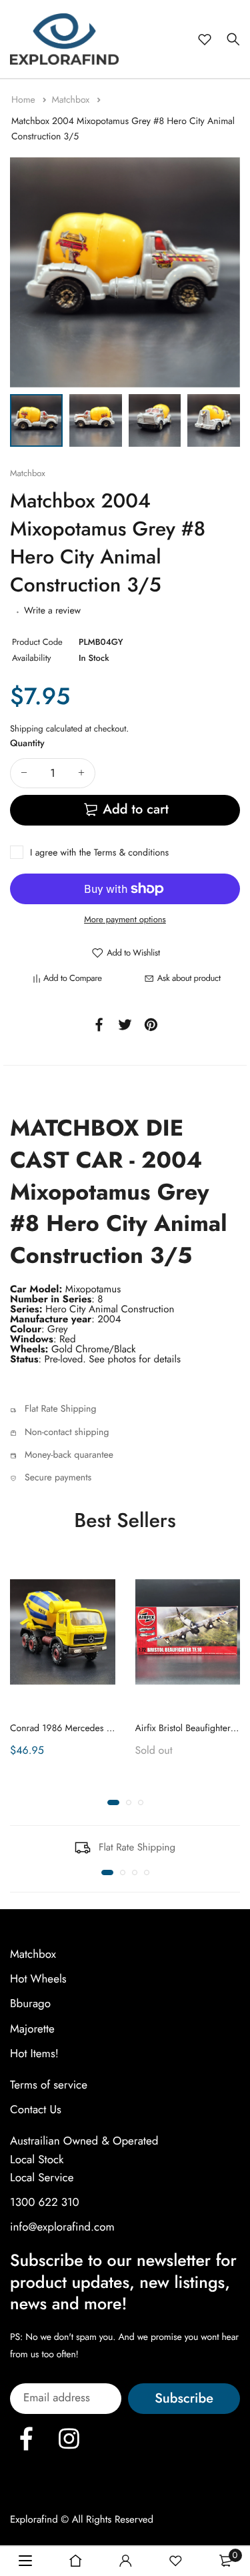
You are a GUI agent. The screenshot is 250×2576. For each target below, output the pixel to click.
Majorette (32, 2029)
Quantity (27, 744)
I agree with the (99, 853)
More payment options (125, 919)
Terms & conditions (131, 853)
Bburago (30, 2004)
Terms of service (49, 2085)
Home (25, 100)
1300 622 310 (45, 2203)
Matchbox (72, 100)
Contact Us (36, 2110)
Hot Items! (34, 2054)
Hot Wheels (38, 1979)
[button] (113, 1802)
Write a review (52, 611)
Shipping (27, 729)
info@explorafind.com (62, 2227)
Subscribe (184, 2398)
